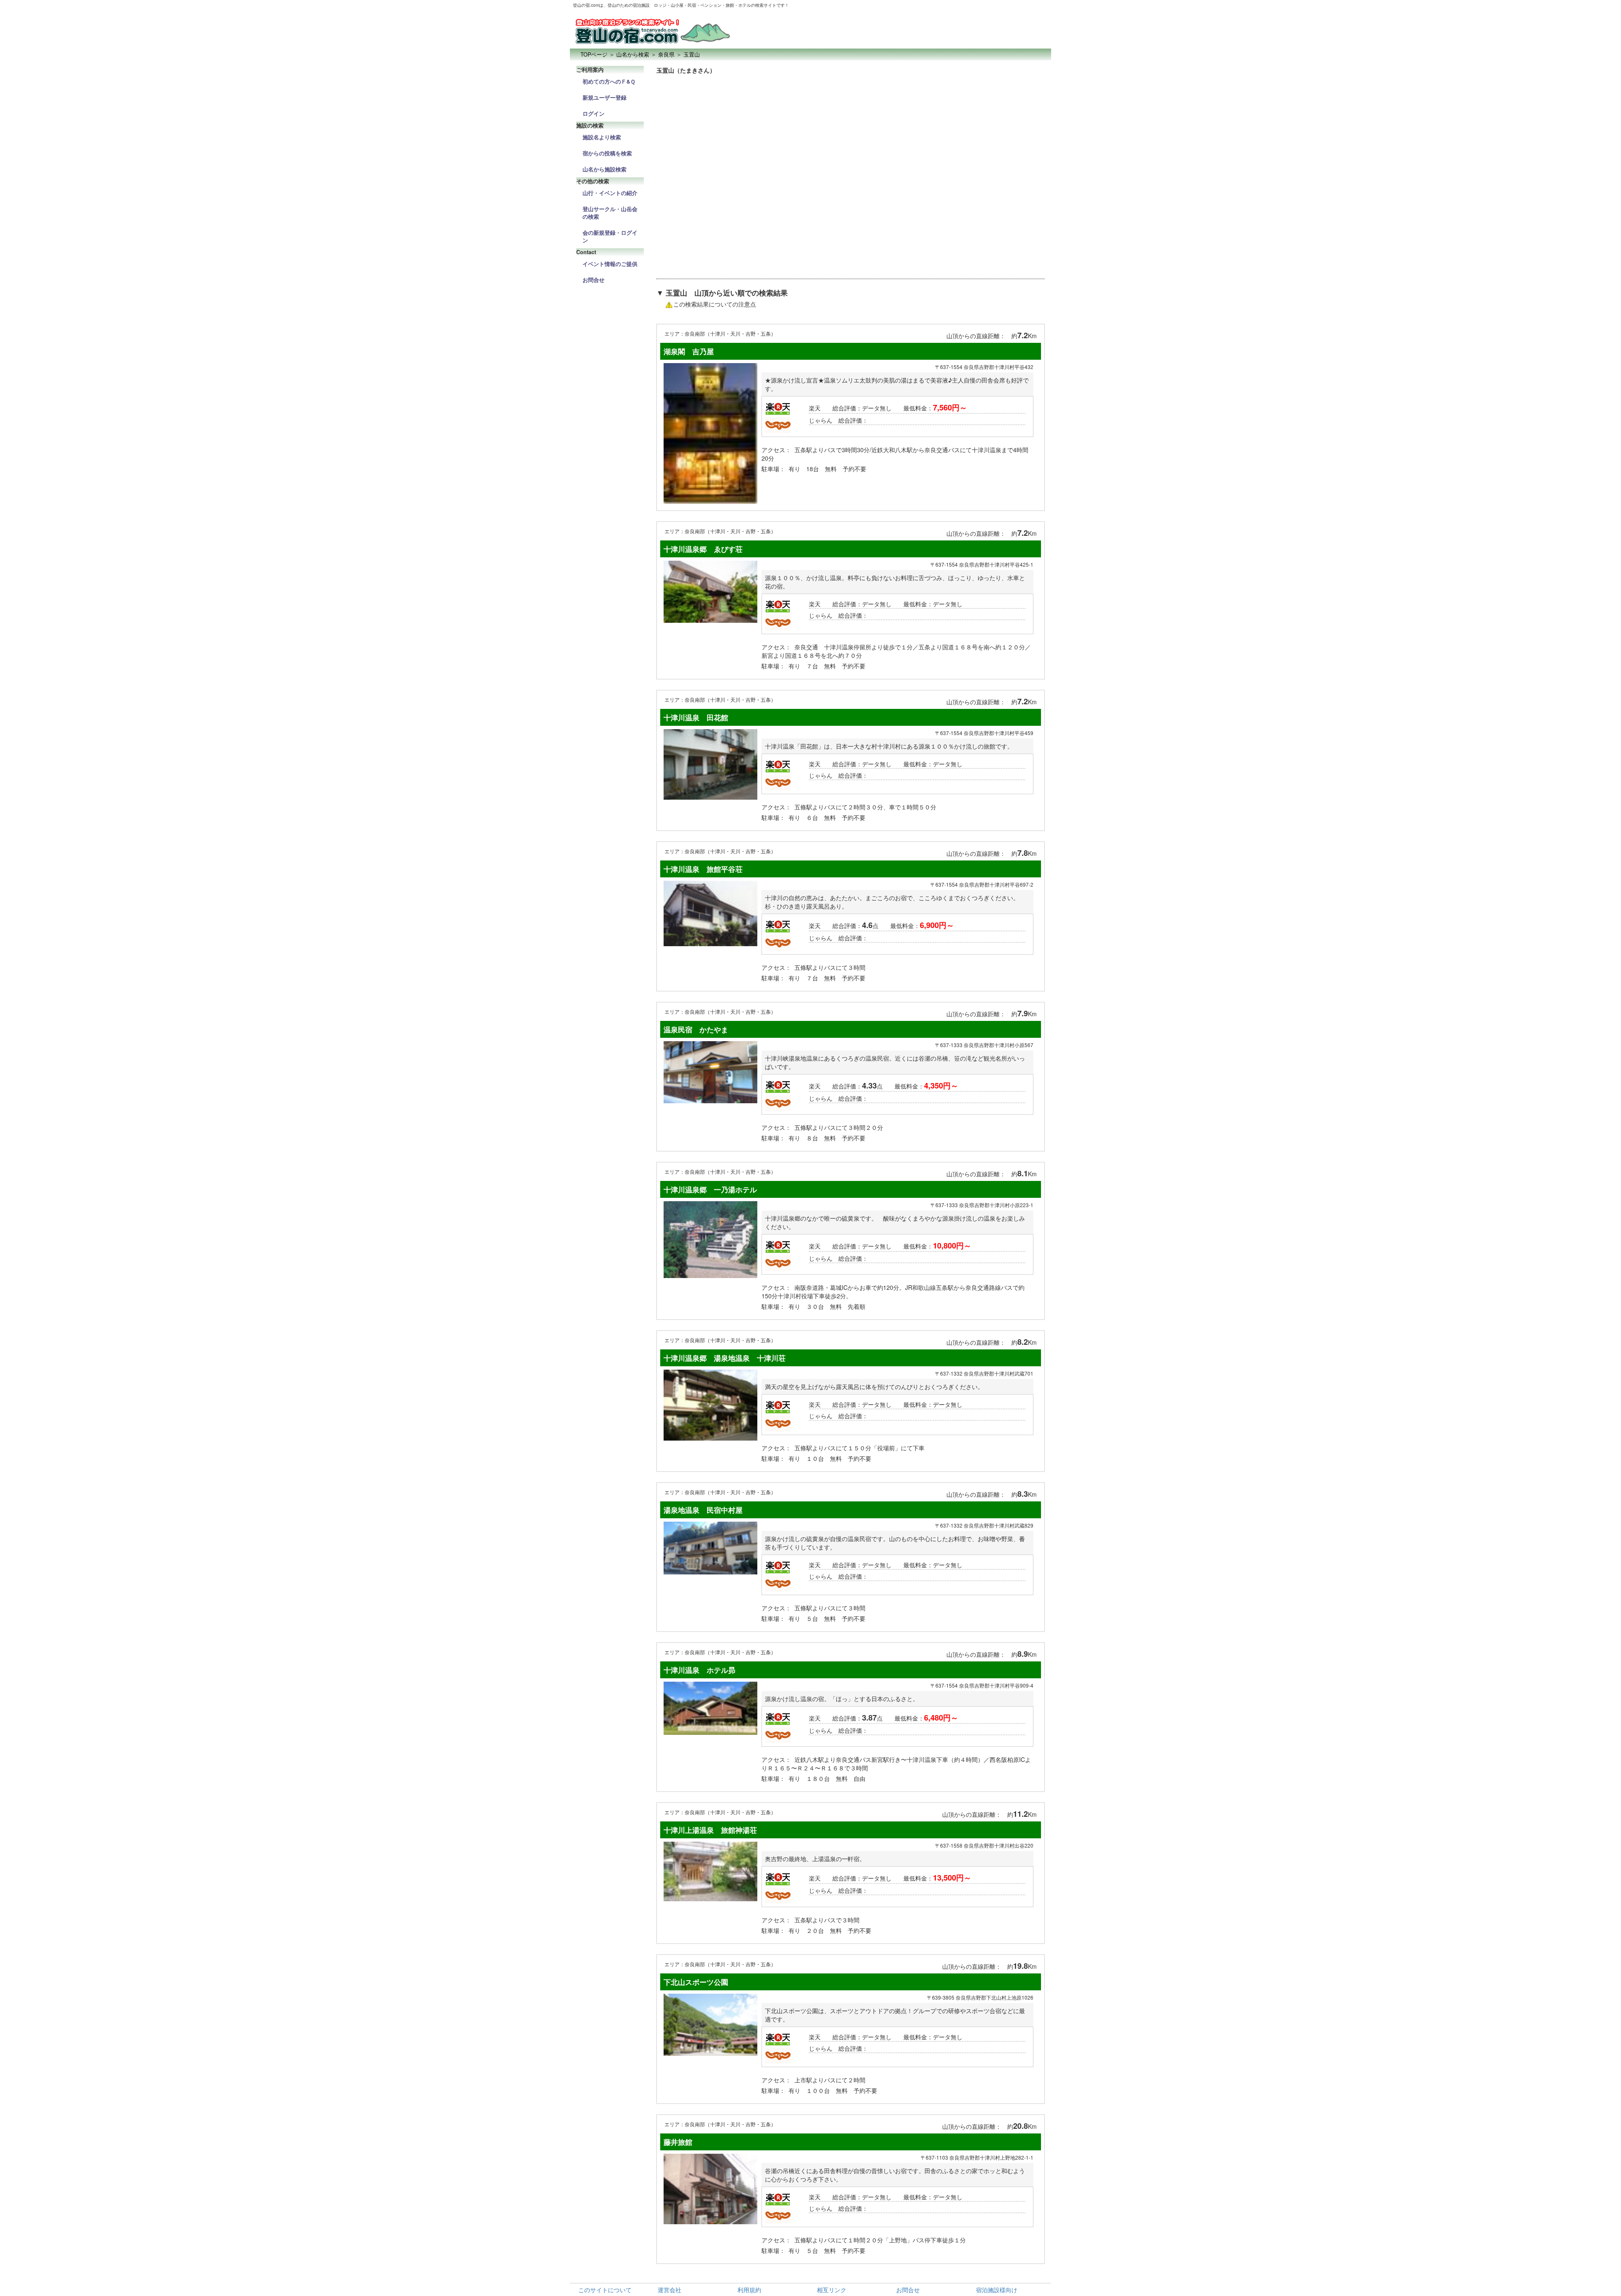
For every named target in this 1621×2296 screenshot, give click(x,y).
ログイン (594, 114)
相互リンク (832, 2290)
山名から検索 (633, 54)
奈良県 (666, 54)
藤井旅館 (678, 2142)
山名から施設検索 (604, 169)
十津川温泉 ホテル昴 (699, 1670)
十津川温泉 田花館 (696, 717)
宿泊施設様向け (997, 2290)
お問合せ (594, 280)
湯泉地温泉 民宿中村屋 (703, 1510)
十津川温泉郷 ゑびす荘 (703, 549)
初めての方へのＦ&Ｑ (609, 81)
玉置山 (692, 54)
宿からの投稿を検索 (607, 153)
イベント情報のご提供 (610, 264)
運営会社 (670, 2290)
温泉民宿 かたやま (696, 1029)
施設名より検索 (602, 137)
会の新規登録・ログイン (610, 236)
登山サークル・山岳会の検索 (610, 213)
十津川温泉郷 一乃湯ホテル (710, 1189)
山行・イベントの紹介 (610, 193)
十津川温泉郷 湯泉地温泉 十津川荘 (725, 1358)
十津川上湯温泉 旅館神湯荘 (710, 1830)
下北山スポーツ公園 (696, 1982)
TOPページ (594, 54)
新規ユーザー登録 (604, 98)
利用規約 (749, 2290)
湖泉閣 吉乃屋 (689, 351)
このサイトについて (605, 2290)
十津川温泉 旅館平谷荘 (703, 869)
